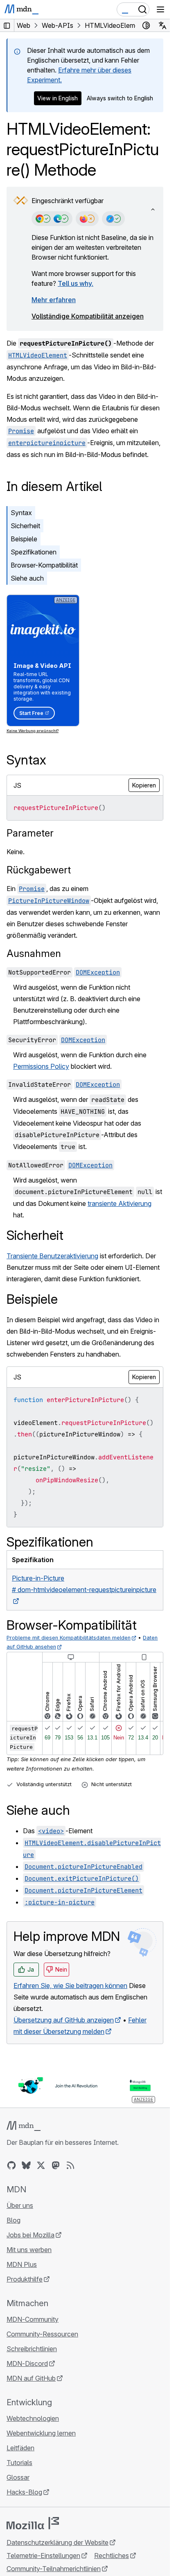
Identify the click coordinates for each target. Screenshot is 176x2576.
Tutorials (19, 2463)
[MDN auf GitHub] (11, 2165)
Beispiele (24, 539)
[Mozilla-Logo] (33, 2523)
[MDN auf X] (41, 2165)
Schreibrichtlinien (32, 2349)
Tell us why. (76, 283)
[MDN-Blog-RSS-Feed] (70, 2165)
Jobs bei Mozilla (30, 2235)
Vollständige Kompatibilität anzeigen (88, 316)
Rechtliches (112, 2556)
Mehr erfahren (54, 300)
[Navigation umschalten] (160, 9)
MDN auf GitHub (31, 2378)
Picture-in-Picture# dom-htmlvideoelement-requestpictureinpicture (84, 1584)
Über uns (20, 2205)
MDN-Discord (27, 2363)
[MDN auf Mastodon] (56, 2165)
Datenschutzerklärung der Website (58, 2542)
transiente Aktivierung (120, 1203)
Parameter (30, 833)
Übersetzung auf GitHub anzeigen (64, 2020)
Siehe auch (27, 578)
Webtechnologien (33, 2418)
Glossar (18, 2477)
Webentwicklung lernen (41, 2433)
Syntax (21, 513)
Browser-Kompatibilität (44, 565)
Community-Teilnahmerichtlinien (54, 2569)
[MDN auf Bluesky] (26, 2165)
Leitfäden (20, 2448)
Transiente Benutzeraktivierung (52, 1256)
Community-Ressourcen (42, 2334)
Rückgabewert (39, 870)
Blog (14, 2220)
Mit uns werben (29, 2250)
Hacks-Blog (24, 2492)
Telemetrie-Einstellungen (43, 2556)
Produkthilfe (25, 2279)
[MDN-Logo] (24, 2126)
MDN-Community (33, 2319)
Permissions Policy (41, 1066)
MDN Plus (22, 2264)
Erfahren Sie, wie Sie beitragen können (70, 1986)
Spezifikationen (34, 552)
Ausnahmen (34, 953)
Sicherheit (25, 526)
